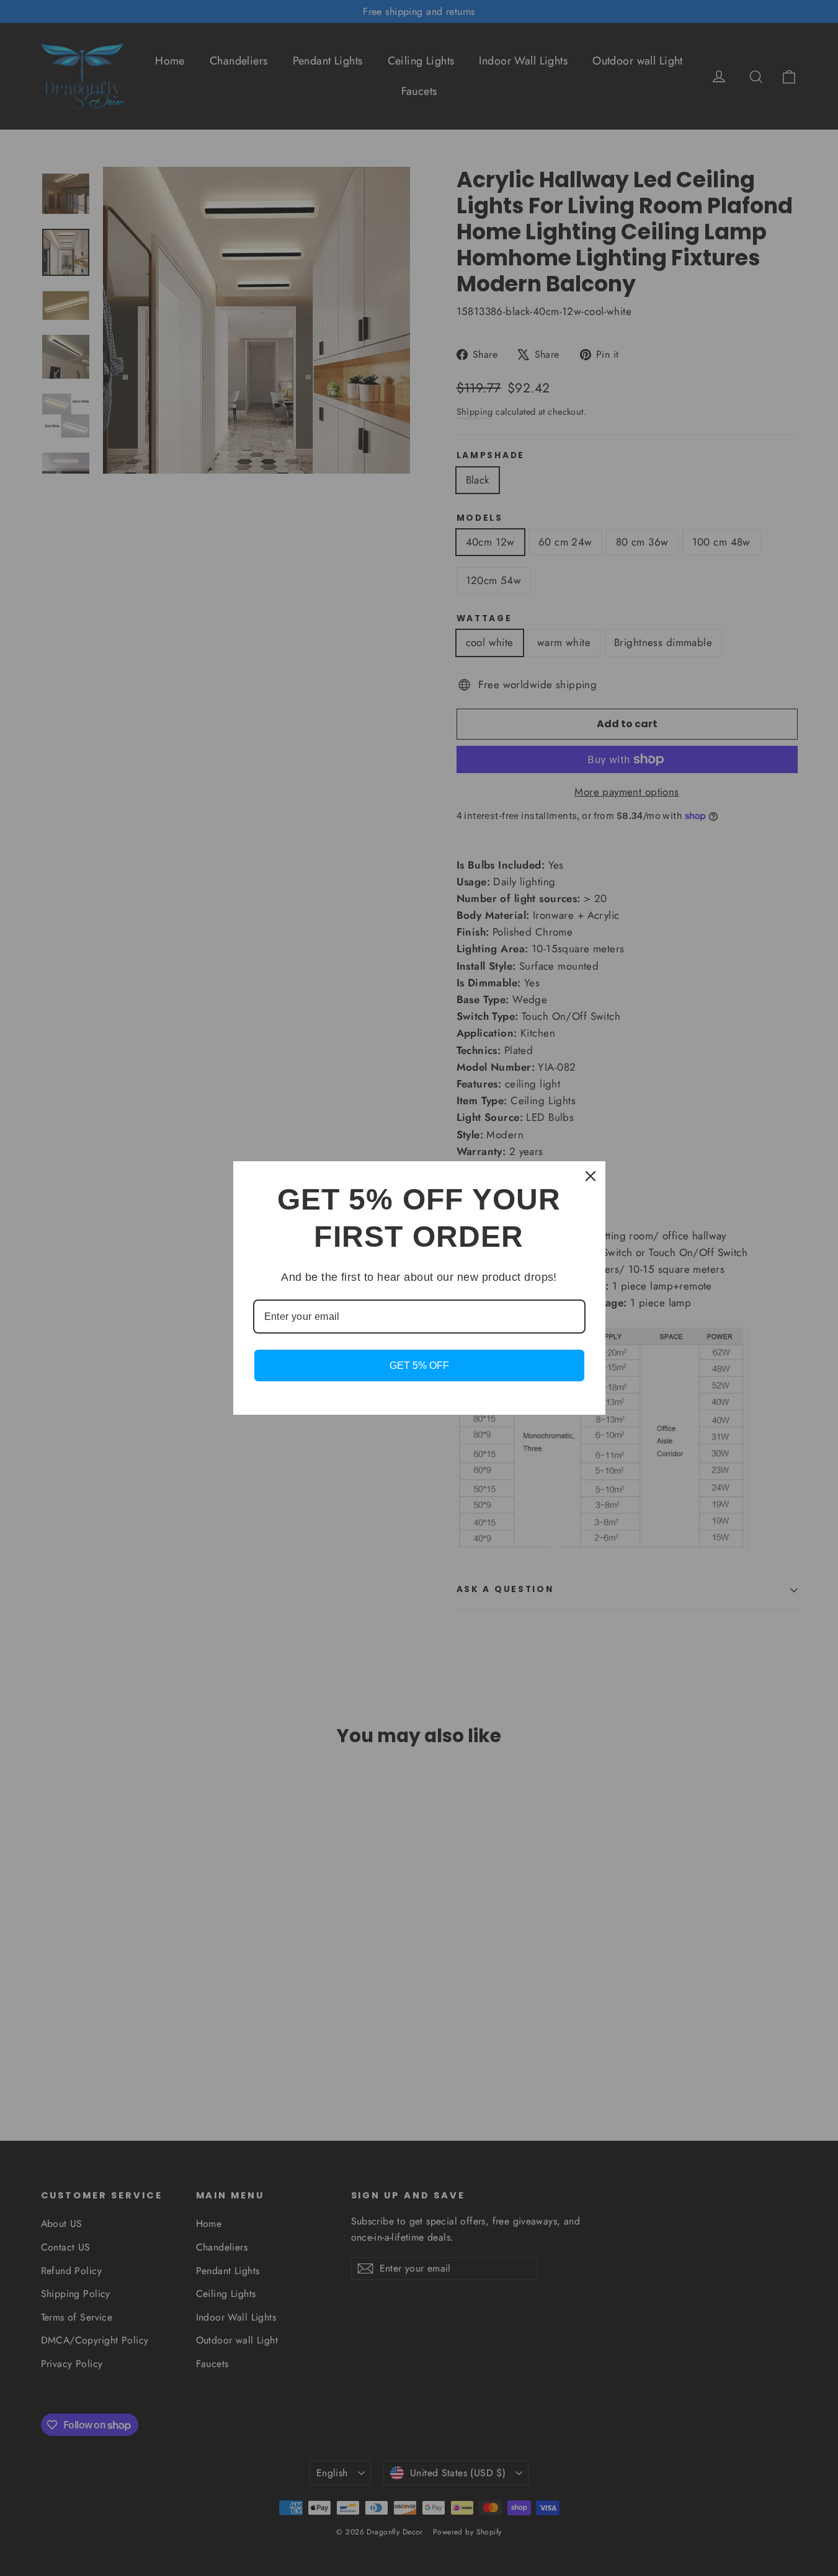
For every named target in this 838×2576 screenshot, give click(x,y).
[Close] (591, 1176)
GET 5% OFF (419, 1365)
